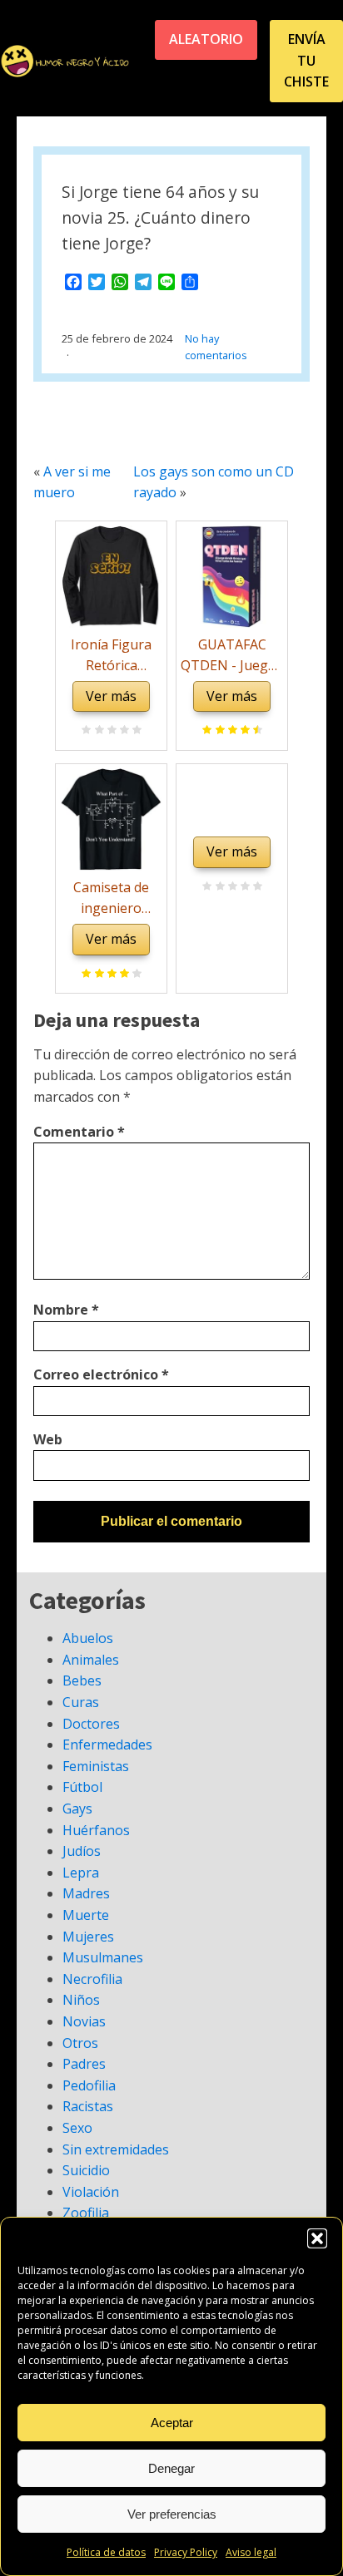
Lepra (81, 1873)
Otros (80, 2043)
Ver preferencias (172, 2514)
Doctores (91, 1724)
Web (48, 1439)
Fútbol (82, 1787)
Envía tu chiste (306, 60)
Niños (81, 2000)
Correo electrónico (101, 1374)
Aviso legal (251, 2552)
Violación (91, 2192)
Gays (77, 1809)
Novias (84, 2021)
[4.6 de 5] (255, 731)
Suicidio (86, 2170)
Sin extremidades (116, 2149)
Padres (84, 2064)
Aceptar (172, 2423)
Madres (86, 1893)
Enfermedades (107, 1744)
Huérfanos (96, 1830)
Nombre (66, 1310)
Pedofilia (89, 2085)
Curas (81, 1702)
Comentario (79, 1132)
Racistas (88, 2106)
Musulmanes (103, 1957)
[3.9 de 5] (134, 975)
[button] (317, 2238)
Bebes (82, 1680)
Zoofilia (86, 2213)
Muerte (86, 1915)
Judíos (82, 1851)
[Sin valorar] (134, 731)
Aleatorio (206, 39)
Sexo (77, 2128)
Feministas (96, 1766)
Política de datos (106, 2552)
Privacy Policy (186, 2552)
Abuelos (88, 1638)
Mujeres (88, 1937)
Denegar (171, 2468)
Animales (91, 1660)
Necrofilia (92, 1979)
